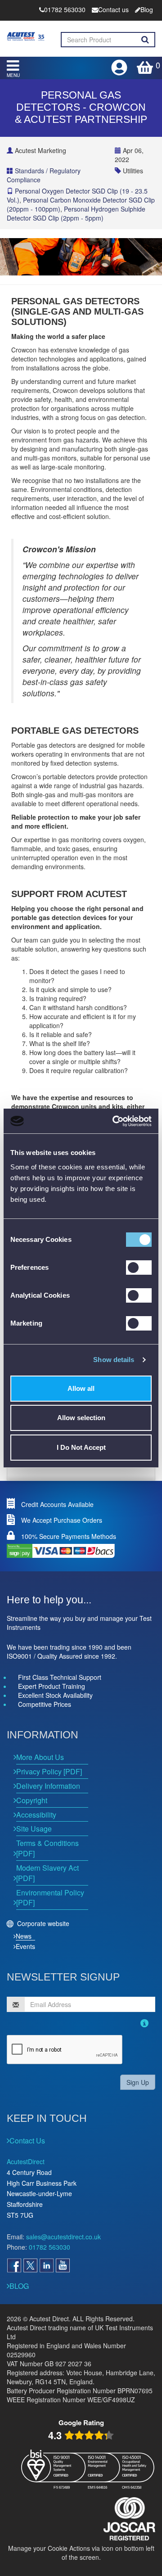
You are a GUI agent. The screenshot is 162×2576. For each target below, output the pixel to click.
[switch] (139, 1268)
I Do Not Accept (81, 1447)
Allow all (81, 1388)
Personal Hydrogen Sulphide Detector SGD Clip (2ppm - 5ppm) (76, 213)
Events (25, 1946)
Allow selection (81, 1418)
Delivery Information (48, 1786)
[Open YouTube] (63, 2265)
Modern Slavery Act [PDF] (47, 1873)
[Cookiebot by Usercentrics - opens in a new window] (114, 1121)
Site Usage (34, 1829)
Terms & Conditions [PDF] (47, 1848)
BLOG (19, 2286)
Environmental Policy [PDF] (50, 1898)
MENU (13, 75)
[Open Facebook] (14, 2265)
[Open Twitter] (30, 2265)
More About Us (40, 1757)
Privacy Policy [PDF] (49, 1771)
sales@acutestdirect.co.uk (63, 2237)
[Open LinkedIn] (46, 2265)
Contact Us (27, 2141)
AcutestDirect (26, 2161)
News (24, 1936)
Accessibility (36, 1815)
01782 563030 (49, 2247)
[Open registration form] (120, 65)
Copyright (32, 1800)
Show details (114, 1360)
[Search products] (145, 40)
